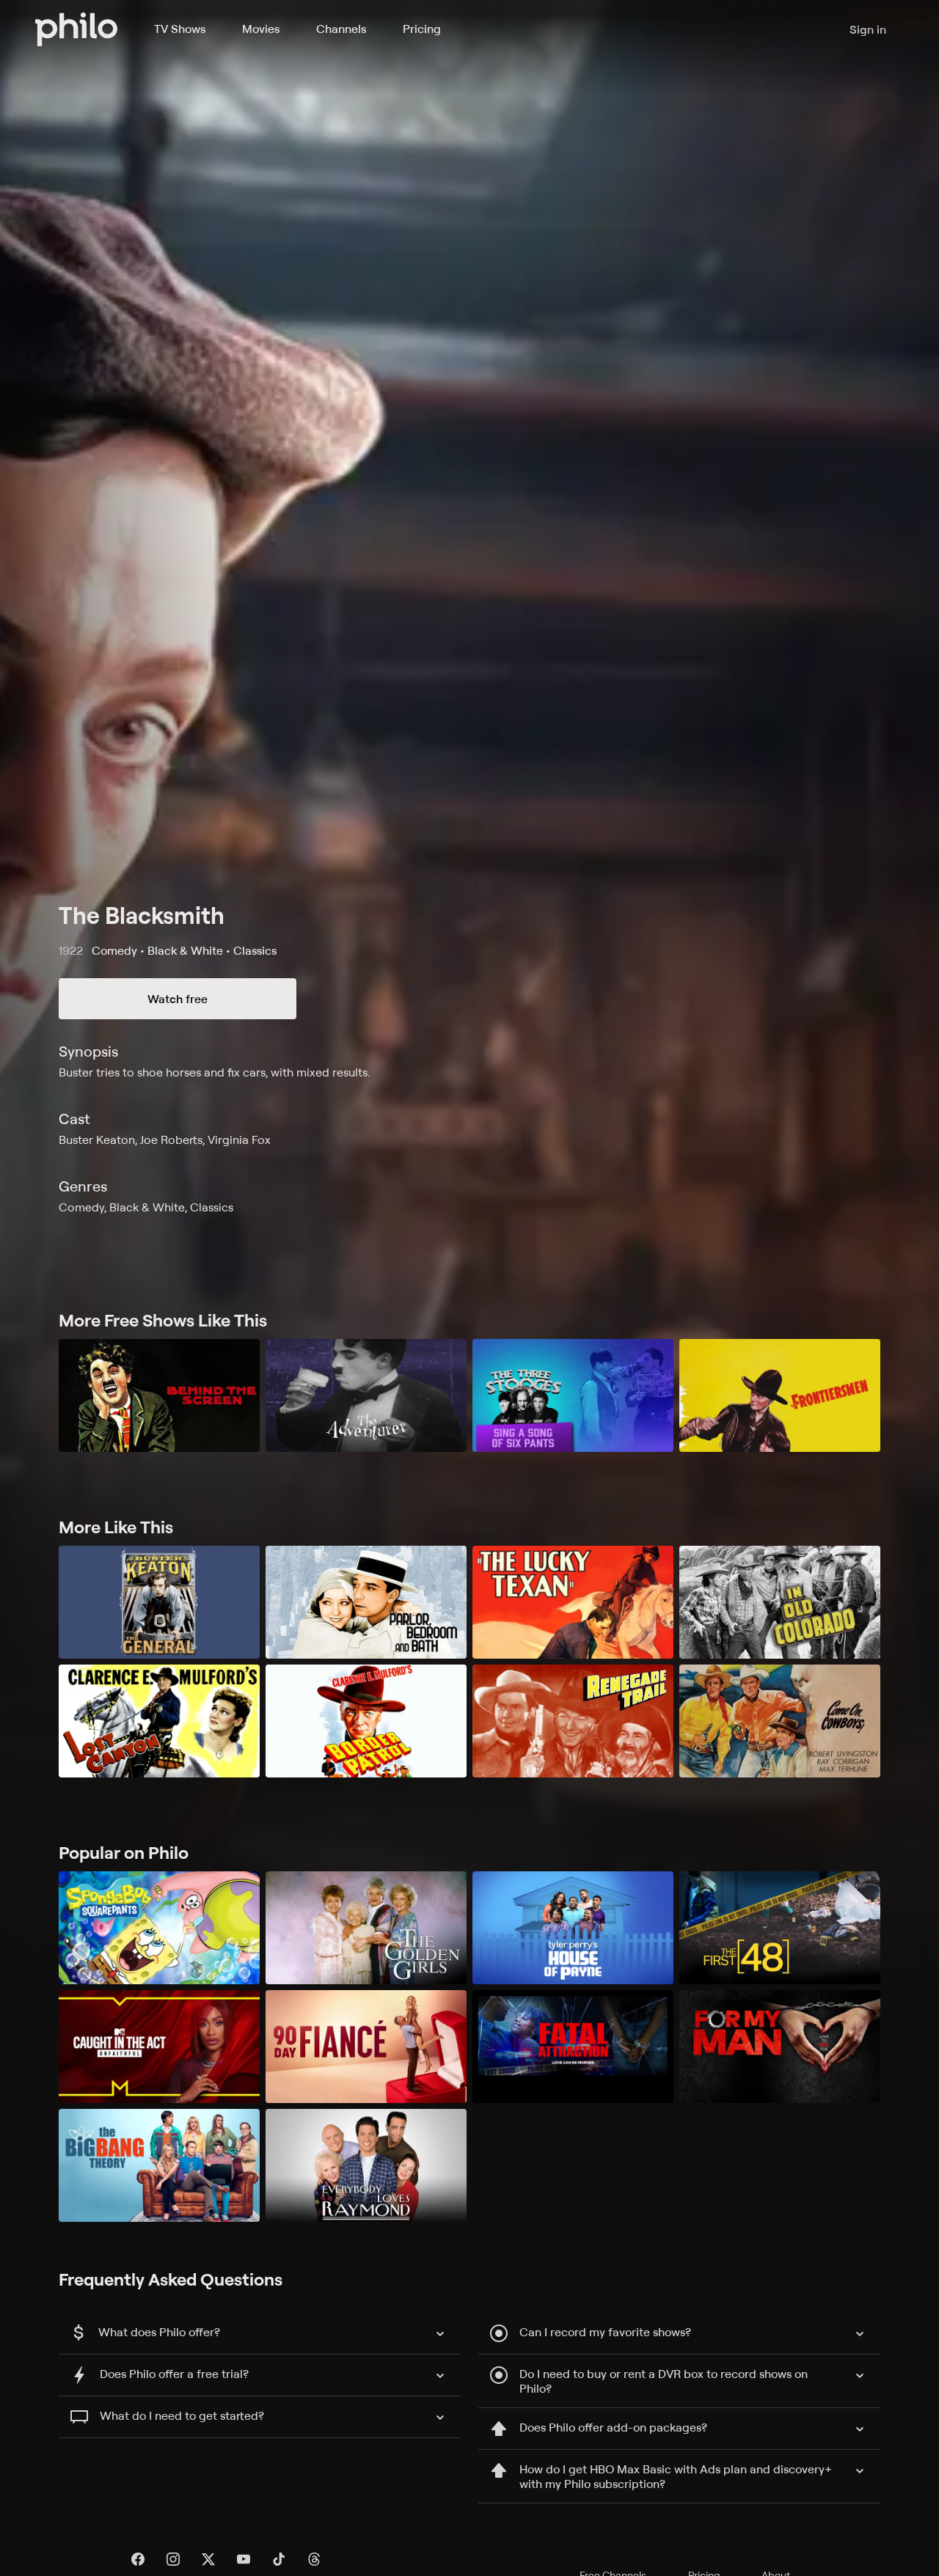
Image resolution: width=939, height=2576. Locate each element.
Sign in (868, 29)
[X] (208, 2559)
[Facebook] (138, 2559)
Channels (341, 29)
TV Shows (180, 29)
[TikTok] (279, 2559)
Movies (261, 29)
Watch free (178, 999)
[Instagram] (173, 2559)
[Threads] (314, 2559)
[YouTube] (244, 2559)
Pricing (422, 29)
